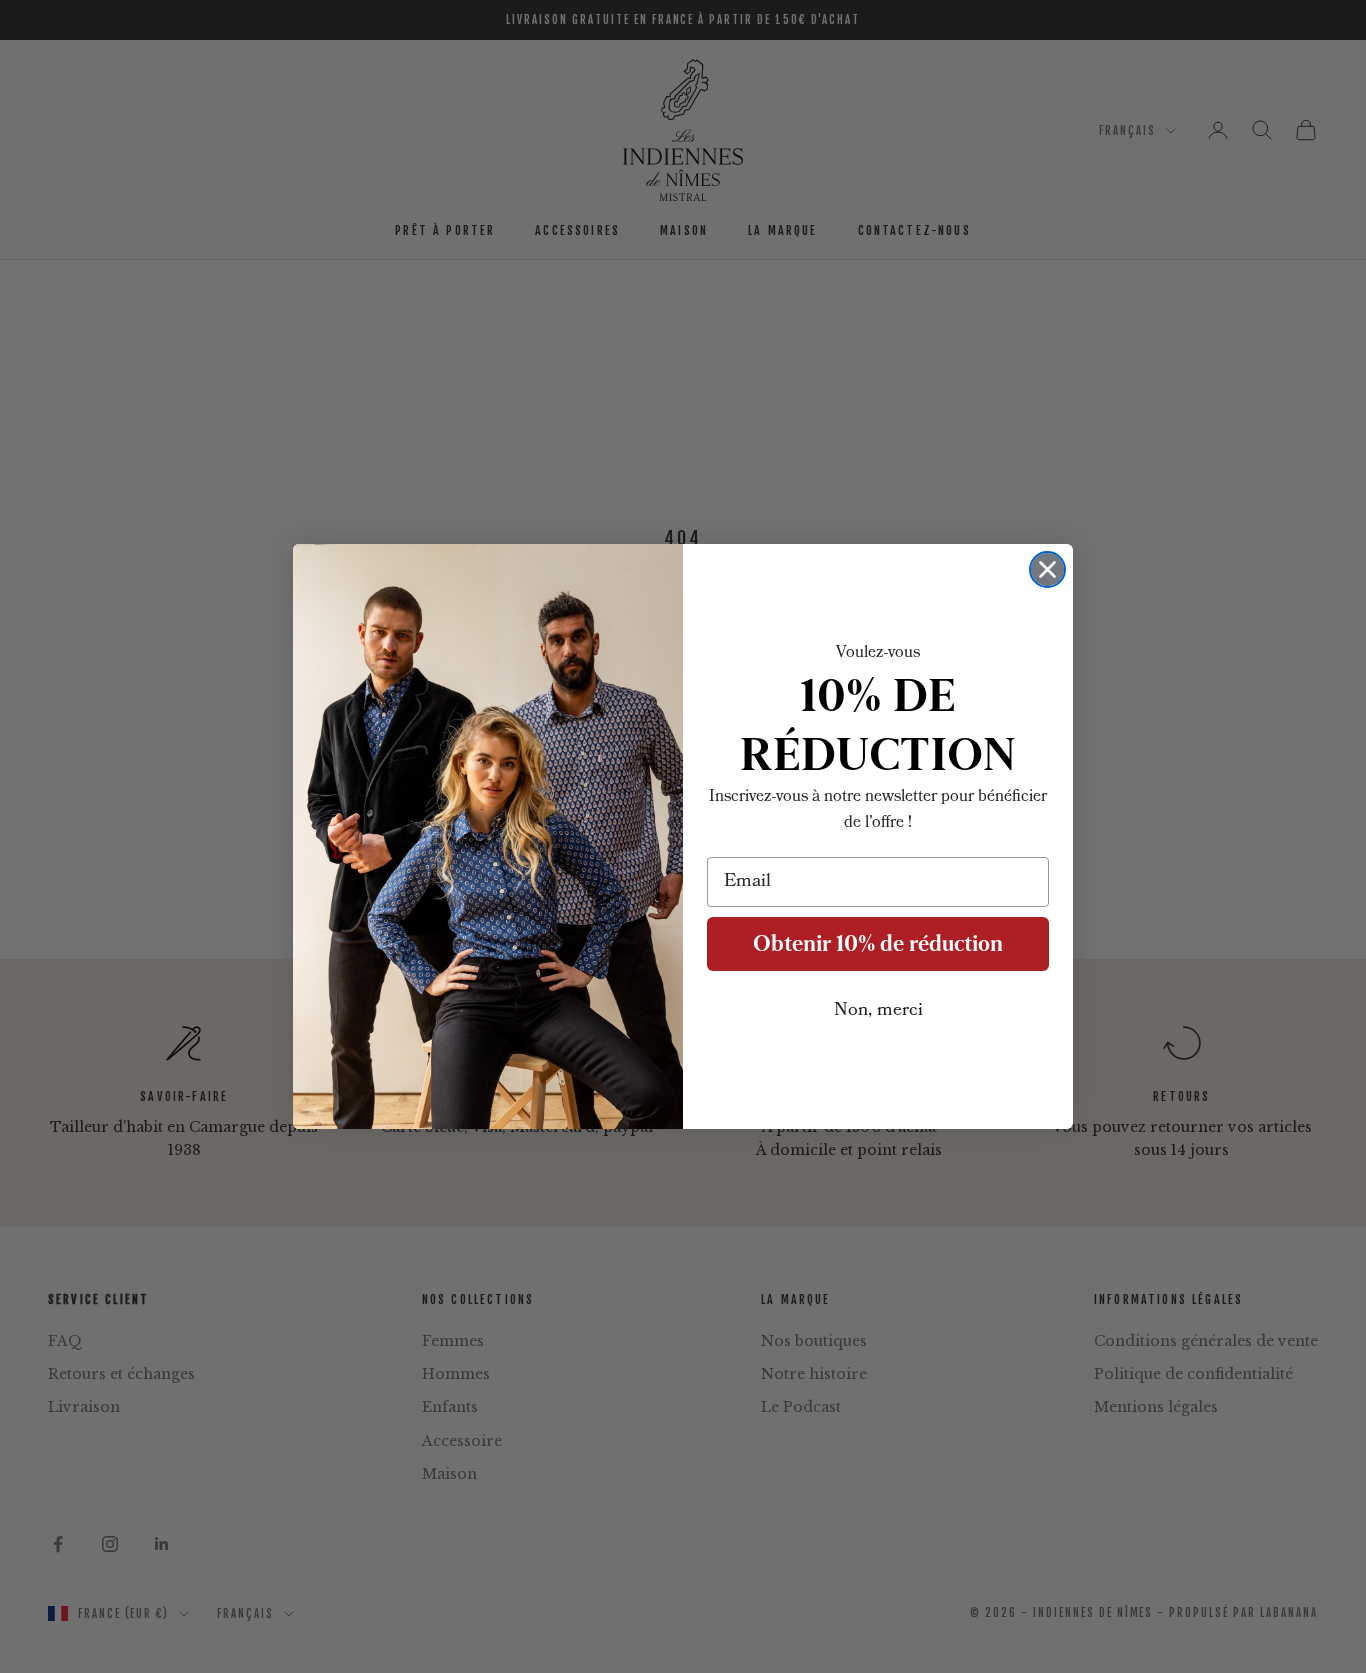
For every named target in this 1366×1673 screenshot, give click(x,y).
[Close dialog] (1047, 569)
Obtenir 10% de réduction (878, 943)
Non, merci (878, 1011)
